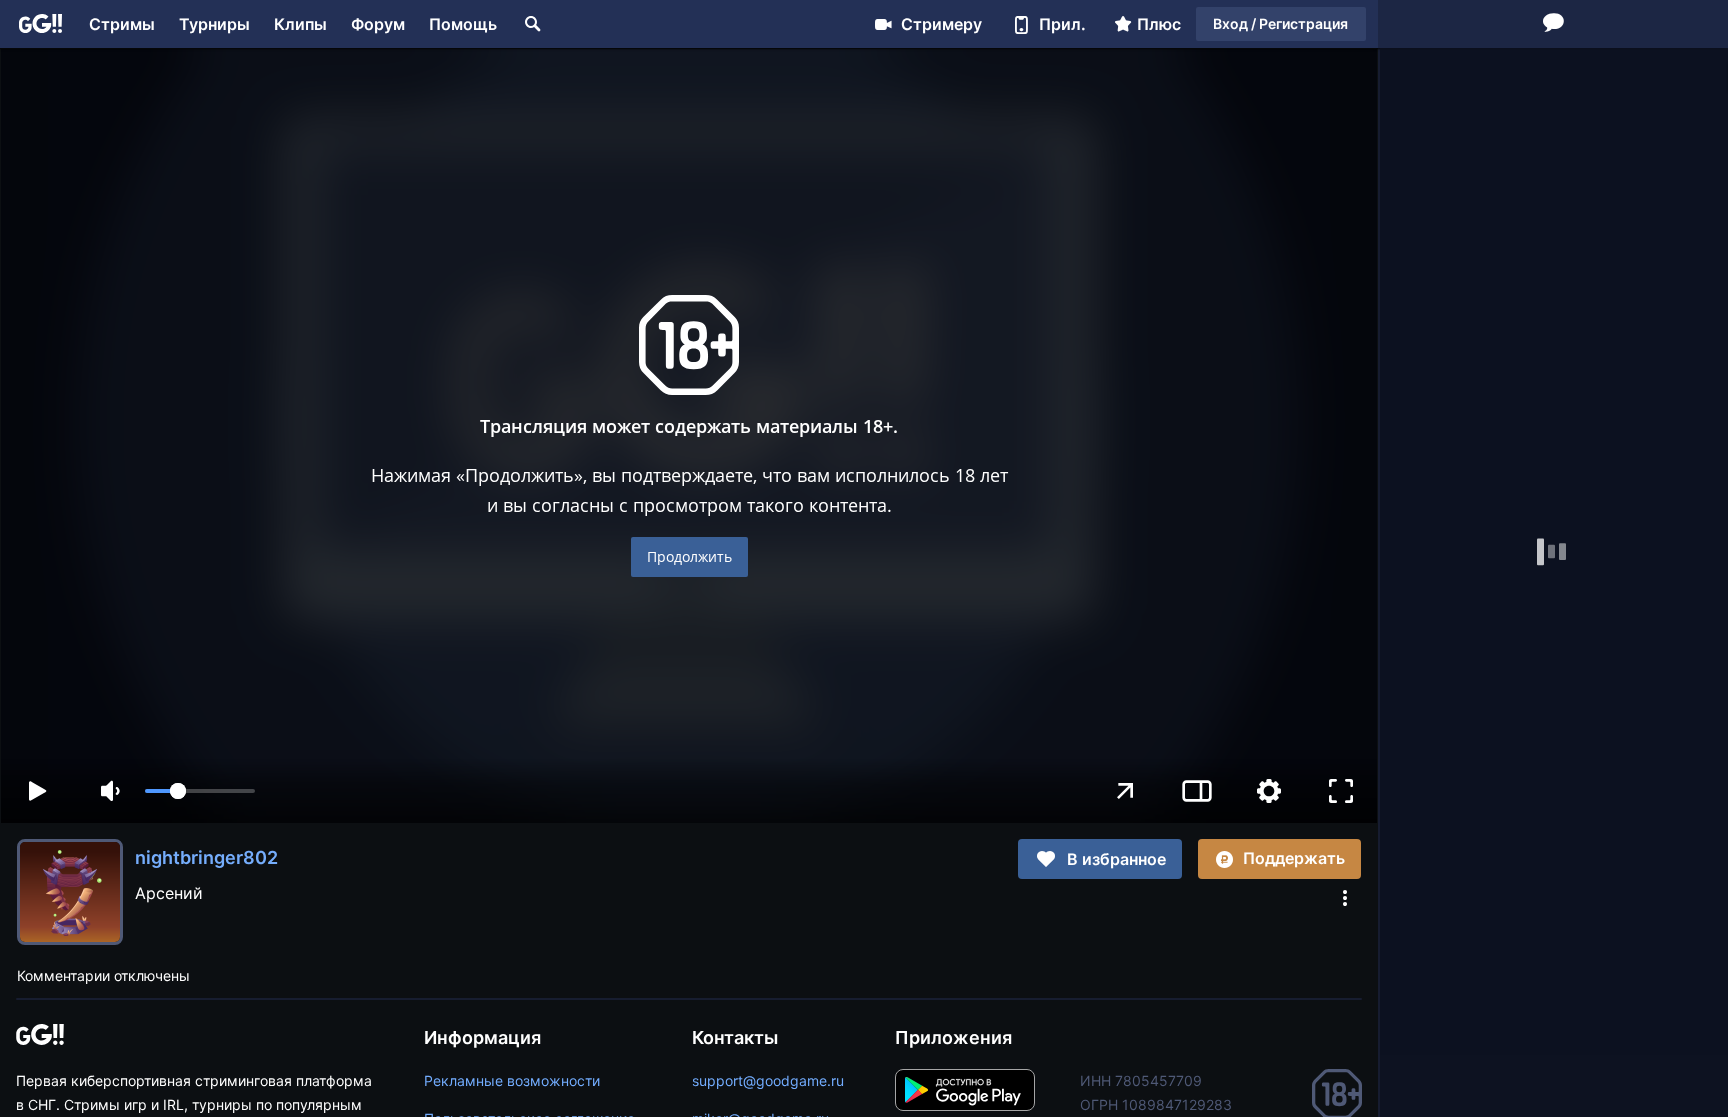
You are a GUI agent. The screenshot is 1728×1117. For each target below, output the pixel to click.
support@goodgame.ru (768, 1080)
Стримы (122, 24)
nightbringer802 (206, 857)
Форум (378, 24)
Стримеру (941, 24)
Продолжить (689, 556)
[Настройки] (1269, 791)
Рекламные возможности (512, 1080)
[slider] (200, 791)
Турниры (214, 24)
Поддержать (1294, 858)
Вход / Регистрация (1280, 23)
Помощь (463, 24)
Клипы (300, 24)
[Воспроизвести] (37, 791)
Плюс (1159, 24)
